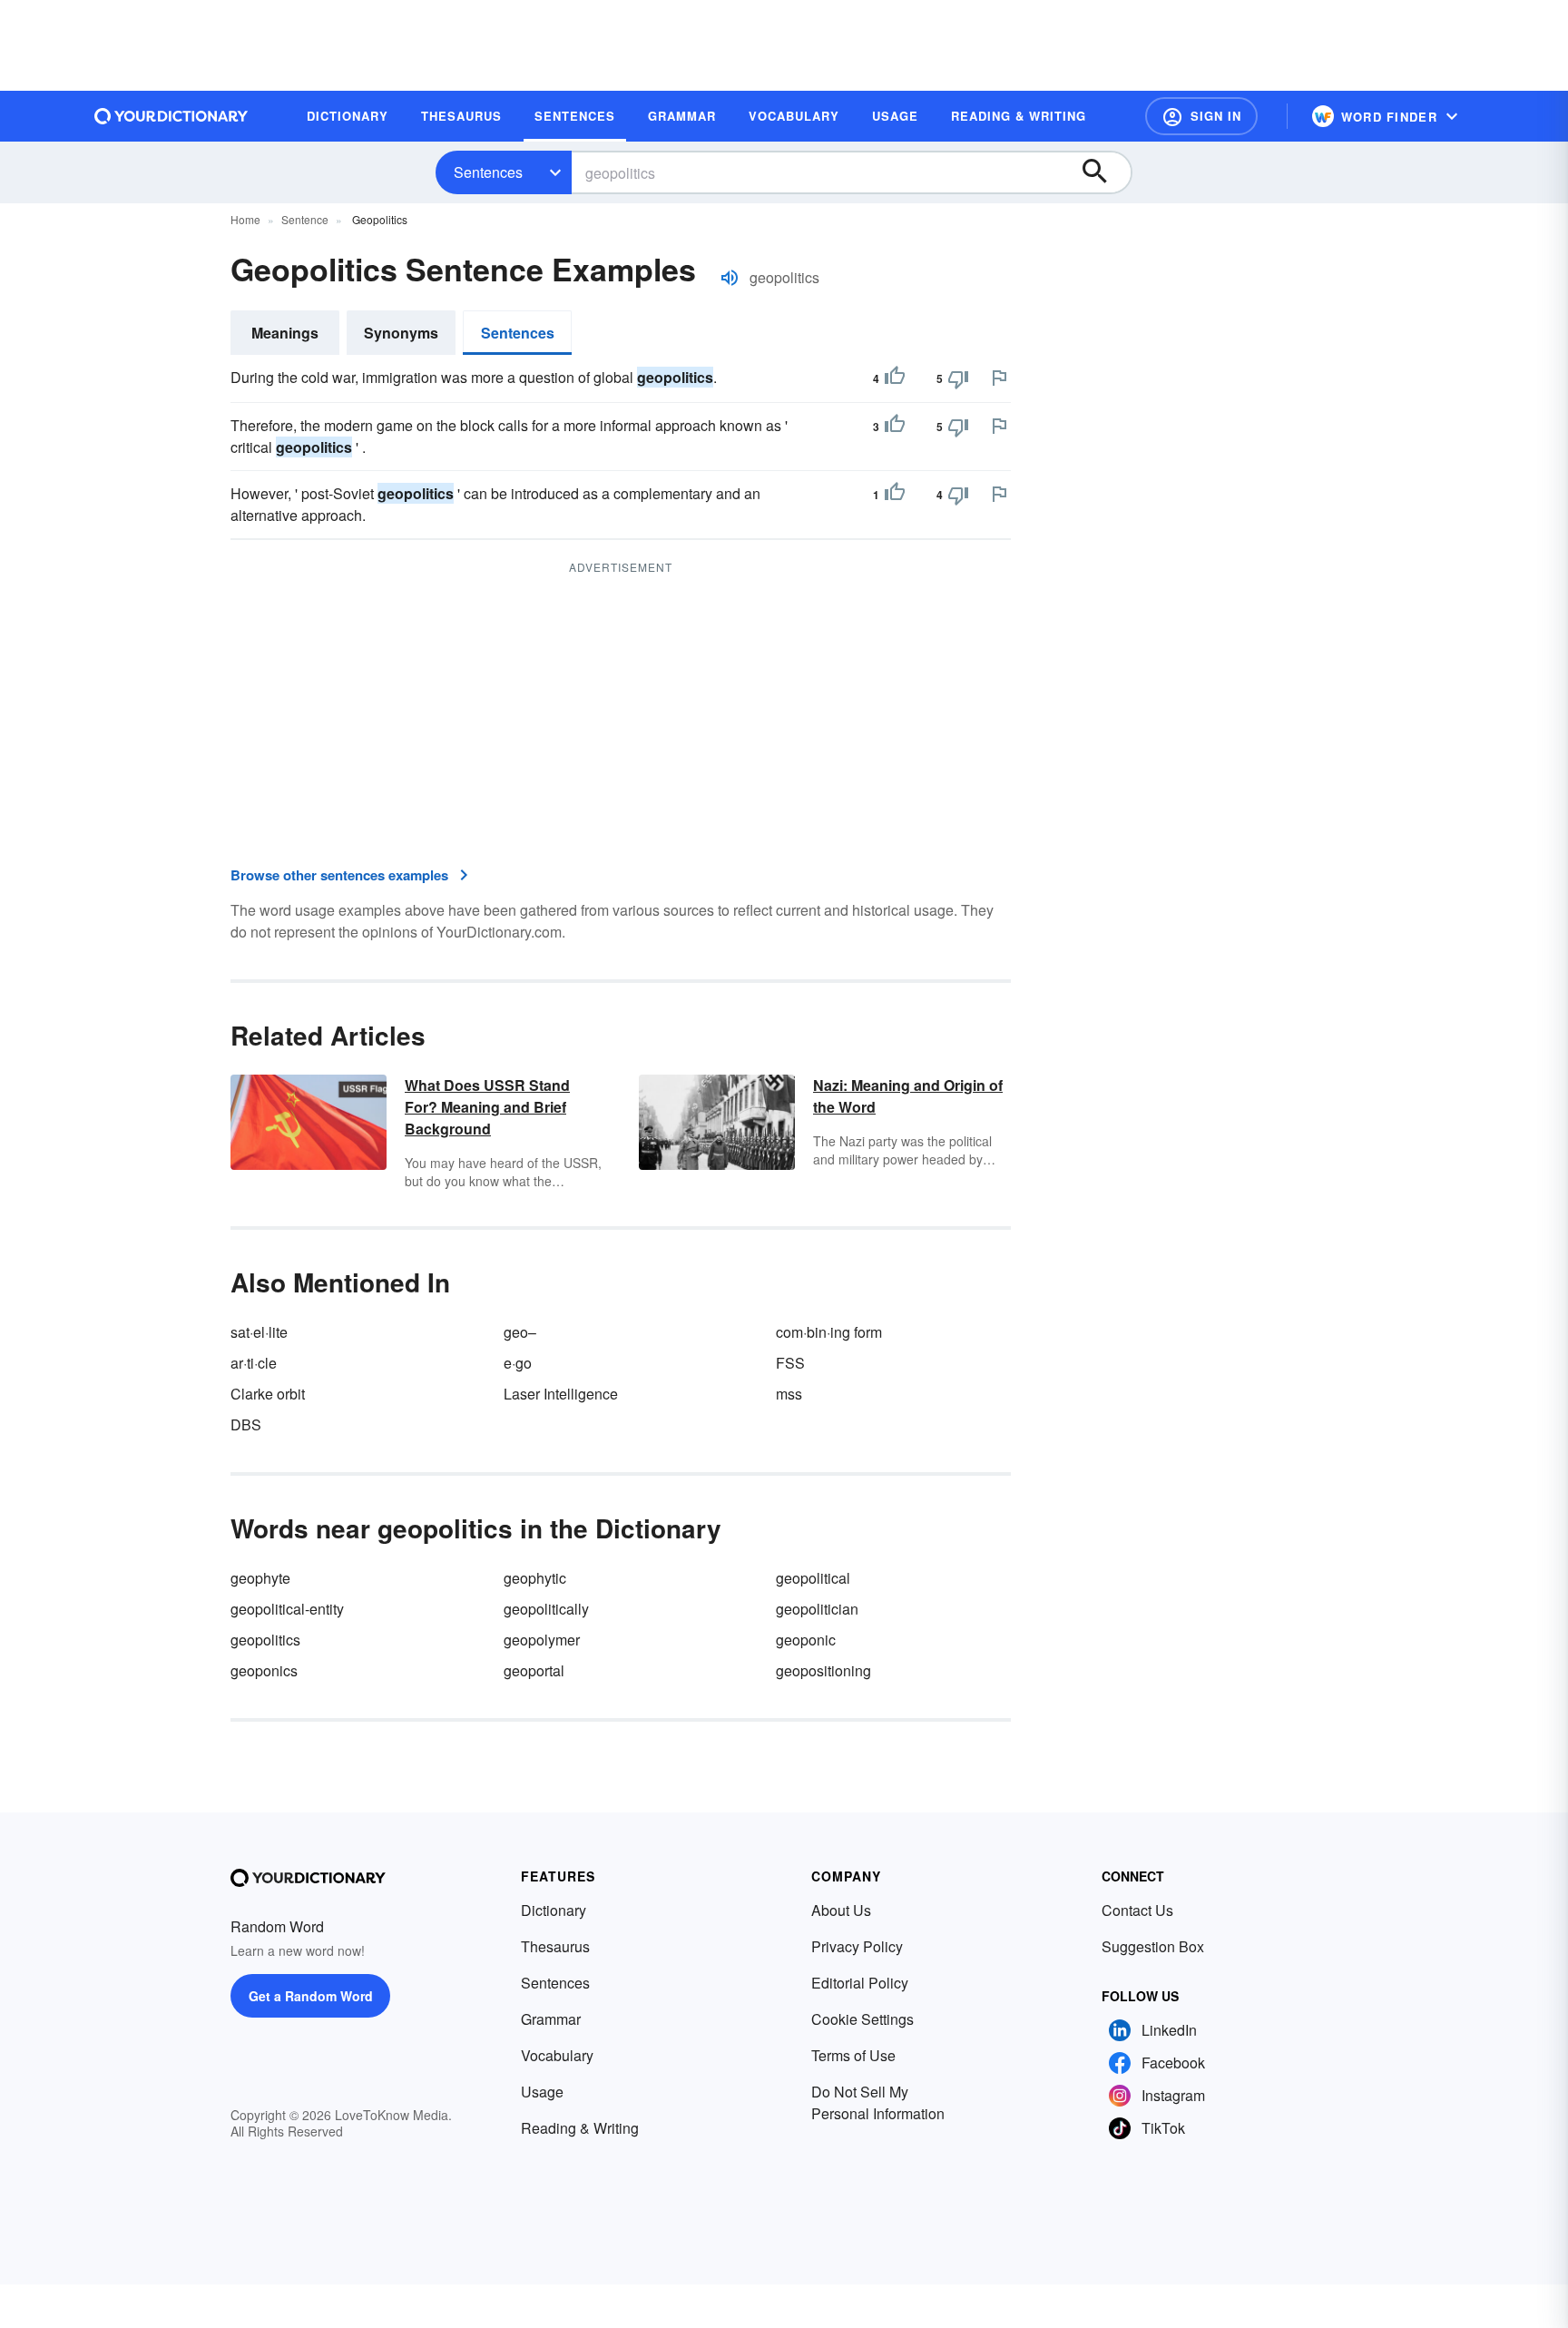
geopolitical (813, 1578)
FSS (790, 1363)
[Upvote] (895, 378)
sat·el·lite (259, 1332)
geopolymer (542, 1640)
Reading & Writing (580, 2128)
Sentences (488, 172)
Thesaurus (555, 1946)
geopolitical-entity (287, 1609)
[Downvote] (958, 378)
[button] (1201, 116)
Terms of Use (853, 2055)
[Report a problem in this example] (999, 378)
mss (789, 1394)
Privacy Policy (857, 1946)
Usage (542, 2092)
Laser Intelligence (561, 1394)
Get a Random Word (311, 1996)
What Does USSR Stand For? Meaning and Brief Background (487, 1107)
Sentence (305, 219)
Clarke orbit (268, 1394)
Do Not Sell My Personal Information (878, 2102)
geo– (520, 1332)
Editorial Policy (860, 1983)
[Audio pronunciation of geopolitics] (730, 278)
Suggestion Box (1153, 1946)
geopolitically (546, 1609)
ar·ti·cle (254, 1363)
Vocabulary (557, 2055)
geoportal (534, 1670)
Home (245, 219)
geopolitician (817, 1609)
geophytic (535, 1578)
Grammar (551, 2019)
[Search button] (1103, 172)
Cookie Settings (862, 2019)
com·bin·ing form (829, 1332)
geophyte (260, 1578)
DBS (246, 1424)
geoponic (806, 1640)
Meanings (285, 333)
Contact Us (1137, 1910)
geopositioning (823, 1670)
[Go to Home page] (171, 116)
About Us (841, 1910)
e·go (518, 1363)
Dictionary (554, 1910)
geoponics (264, 1670)
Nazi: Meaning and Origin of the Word (908, 1096)
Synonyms (401, 333)
